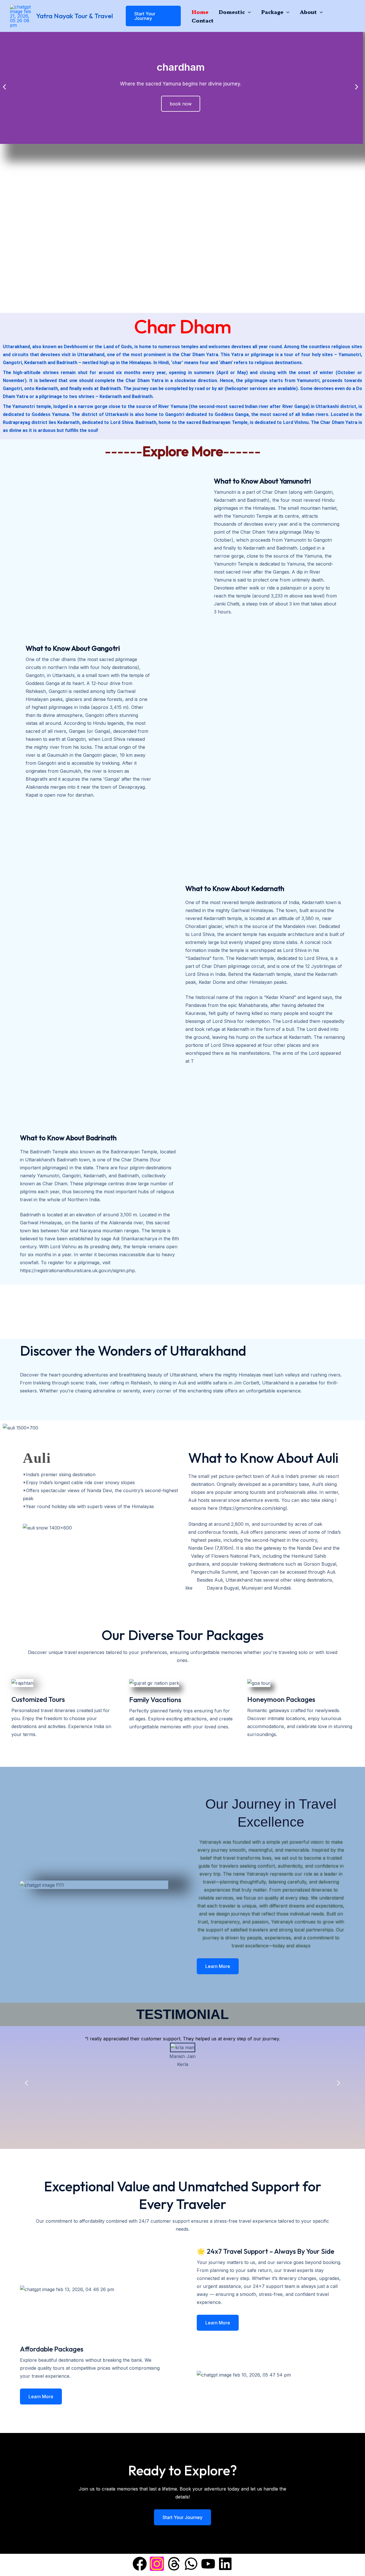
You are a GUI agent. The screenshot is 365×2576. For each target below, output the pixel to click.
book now (181, 104)
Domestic (232, 12)
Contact (203, 20)
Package (272, 12)
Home (200, 12)
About (308, 12)
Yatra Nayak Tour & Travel (75, 16)
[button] (150, 16)
